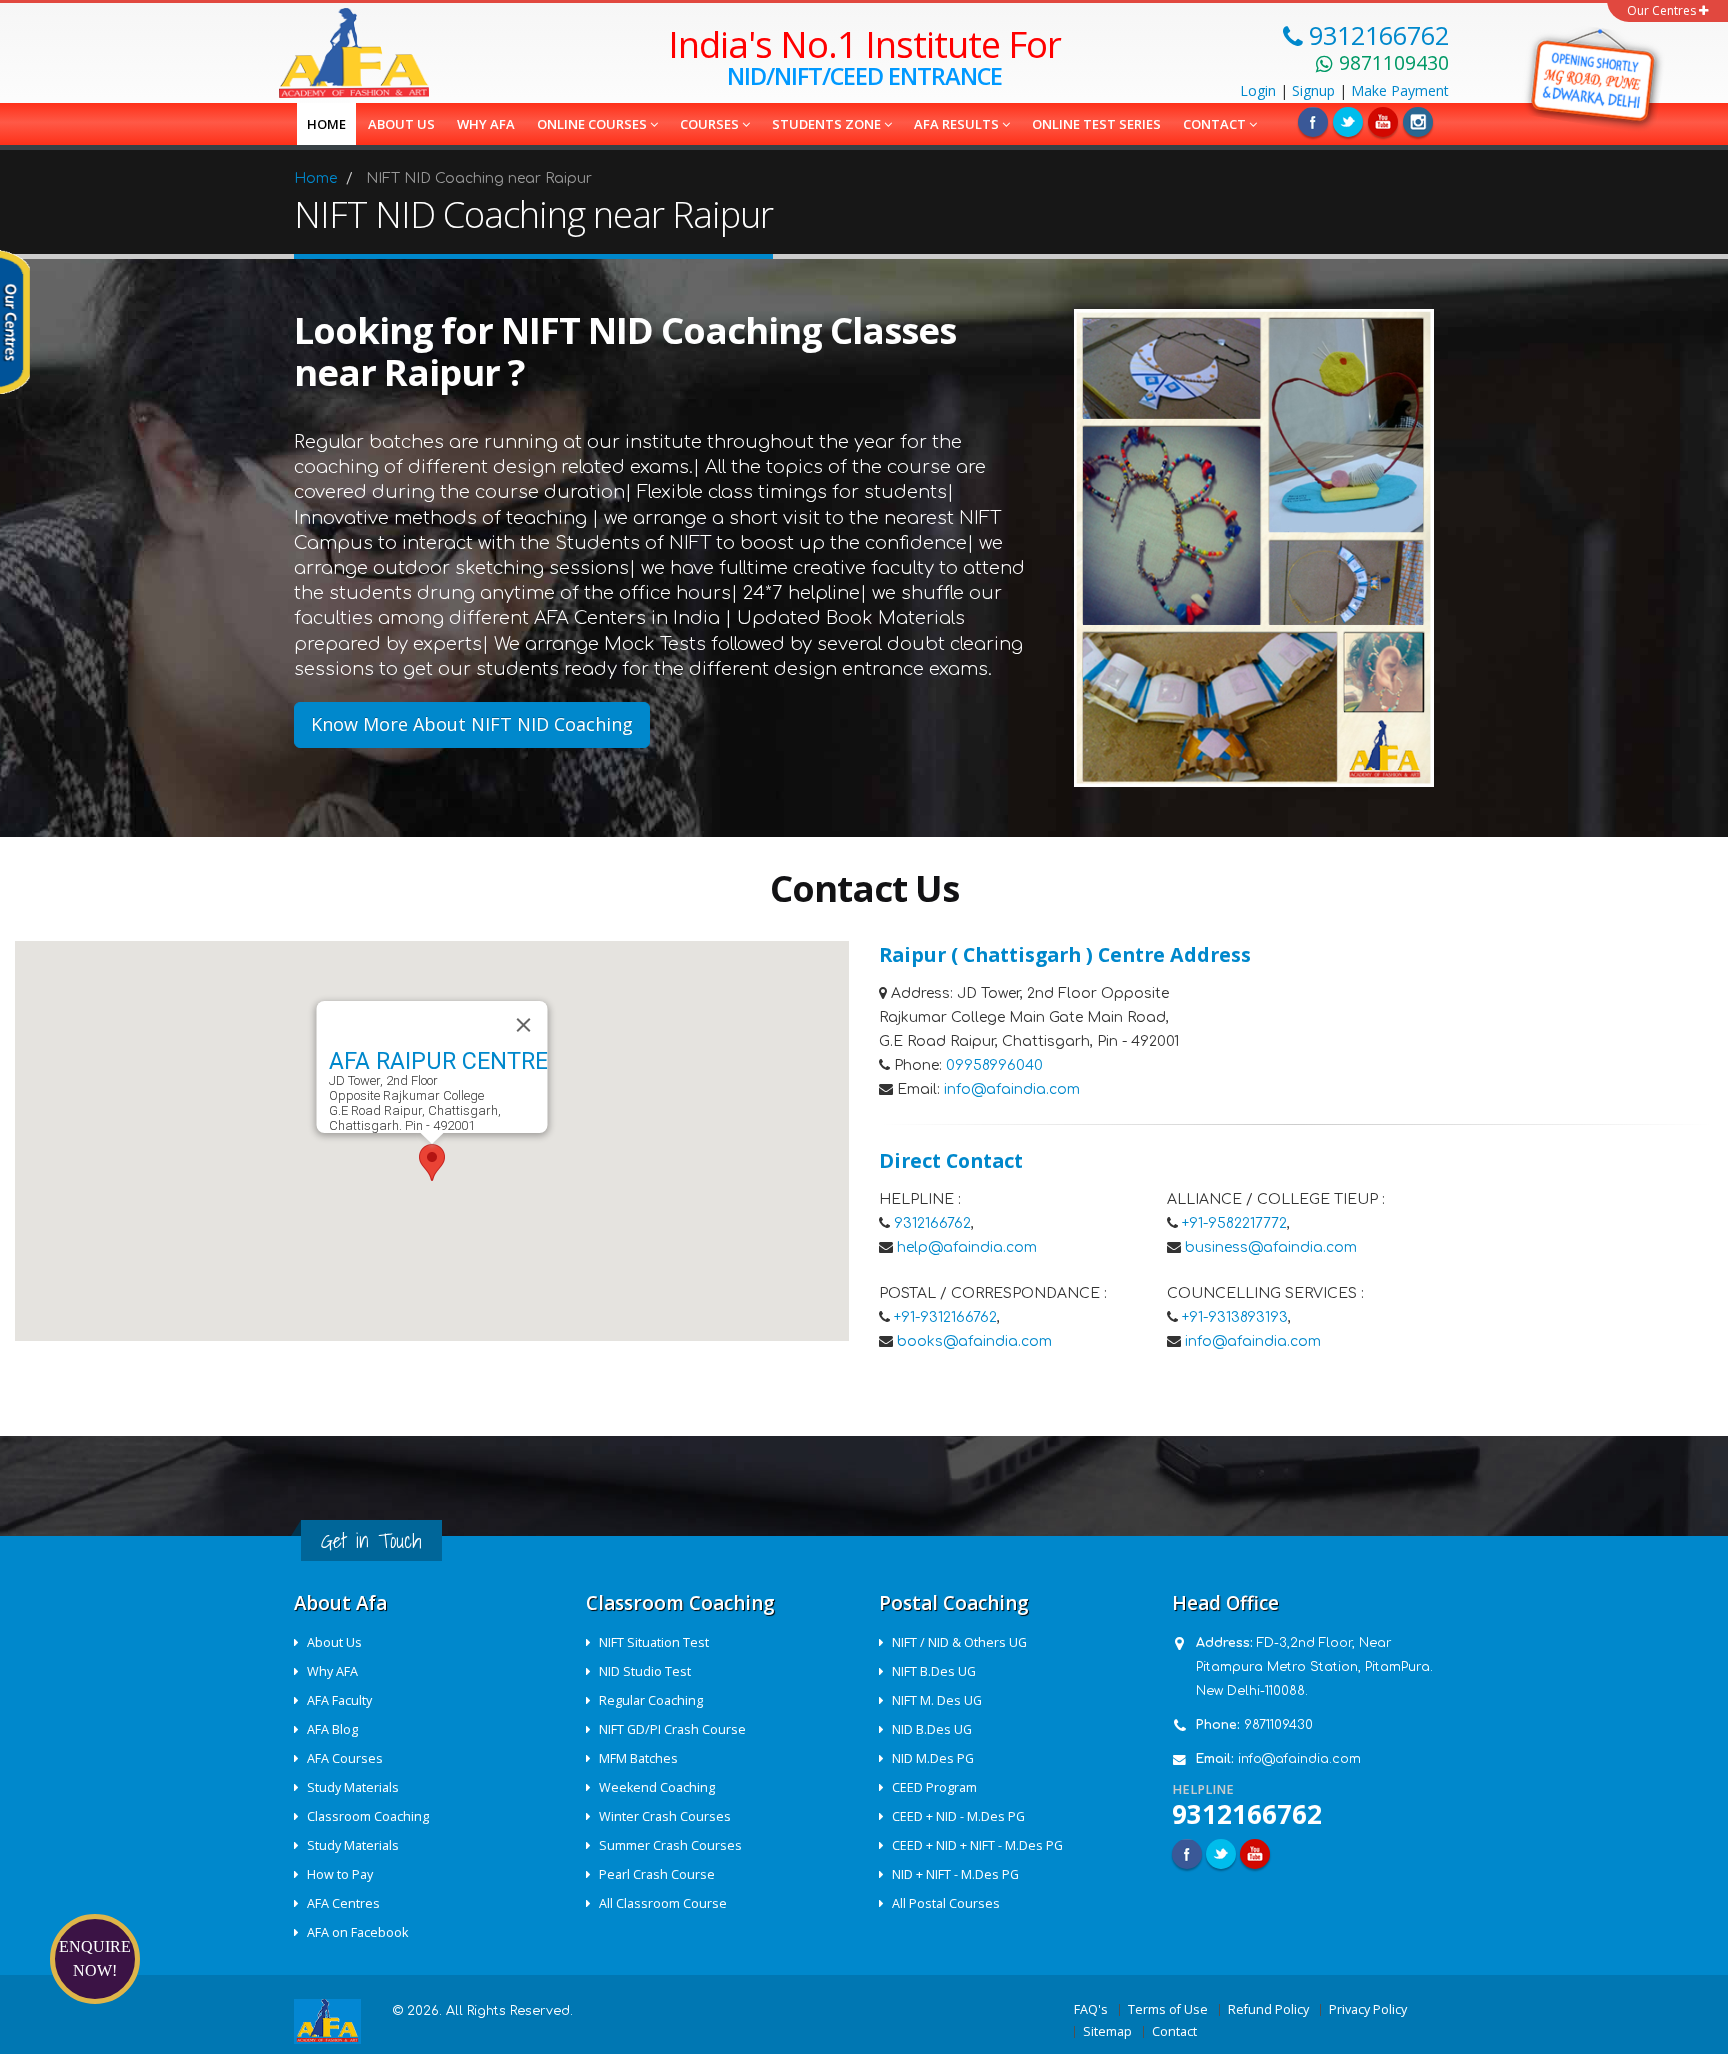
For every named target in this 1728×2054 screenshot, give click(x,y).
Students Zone (828, 124)
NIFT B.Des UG (934, 1671)
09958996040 (994, 1065)
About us (401, 124)
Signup (1313, 90)
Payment (1400, 90)
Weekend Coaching (657, 1787)
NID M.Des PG (933, 1758)
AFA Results (958, 124)
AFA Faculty (339, 1700)
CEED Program (934, 1787)
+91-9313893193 (1235, 1317)
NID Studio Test (645, 1671)
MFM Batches (638, 1758)
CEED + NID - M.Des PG (958, 1816)
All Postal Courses (946, 1903)
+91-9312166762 (945, 1317)
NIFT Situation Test (654, 1642)
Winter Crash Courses (665, 1816)
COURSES (711, 124)
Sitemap (1107, 2031)
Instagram (1418, 122)
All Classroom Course (663, 1903)
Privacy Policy (1368, 2009)
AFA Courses (345, 1758)
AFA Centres (343, 1903)
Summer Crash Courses (670, 1845)
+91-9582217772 (1234, 1223)
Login (1258, 90)
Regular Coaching (651, 1700)
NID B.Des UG (932, 1729)
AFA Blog (332, 1729)
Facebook (1313, 122)
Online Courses (593, 124)
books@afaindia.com (974, 1341)
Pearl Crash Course (657, 1874)
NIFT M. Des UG (937, 1700)
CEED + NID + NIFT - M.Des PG (977, 1845)
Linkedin (1383, 122)
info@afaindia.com (1012, 1089)
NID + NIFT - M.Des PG (955, 1874)
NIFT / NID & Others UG (959, 1642)
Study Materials (353, 1787)
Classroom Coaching (368, 1816)
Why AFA (486, 124)
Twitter (1348, 122)
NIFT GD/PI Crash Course (672, 1729)
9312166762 (932, 1223)
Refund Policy (1268, 2009)
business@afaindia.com (1271, 1247)
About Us (334, 1642)
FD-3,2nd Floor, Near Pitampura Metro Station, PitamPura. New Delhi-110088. (1314, 1667)
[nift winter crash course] (1594, 75)
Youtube (1255, 1854)
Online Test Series (1096, 124)
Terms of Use (1168, 2009)
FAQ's (1091, 2009)
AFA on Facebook (357, 1932)
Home (326, 124)
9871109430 (1278, 1725)
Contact (1216, 124)
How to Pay (340, 1874)
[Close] (524, 1025)
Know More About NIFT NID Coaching (472, 724)
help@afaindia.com (967, 1247)
